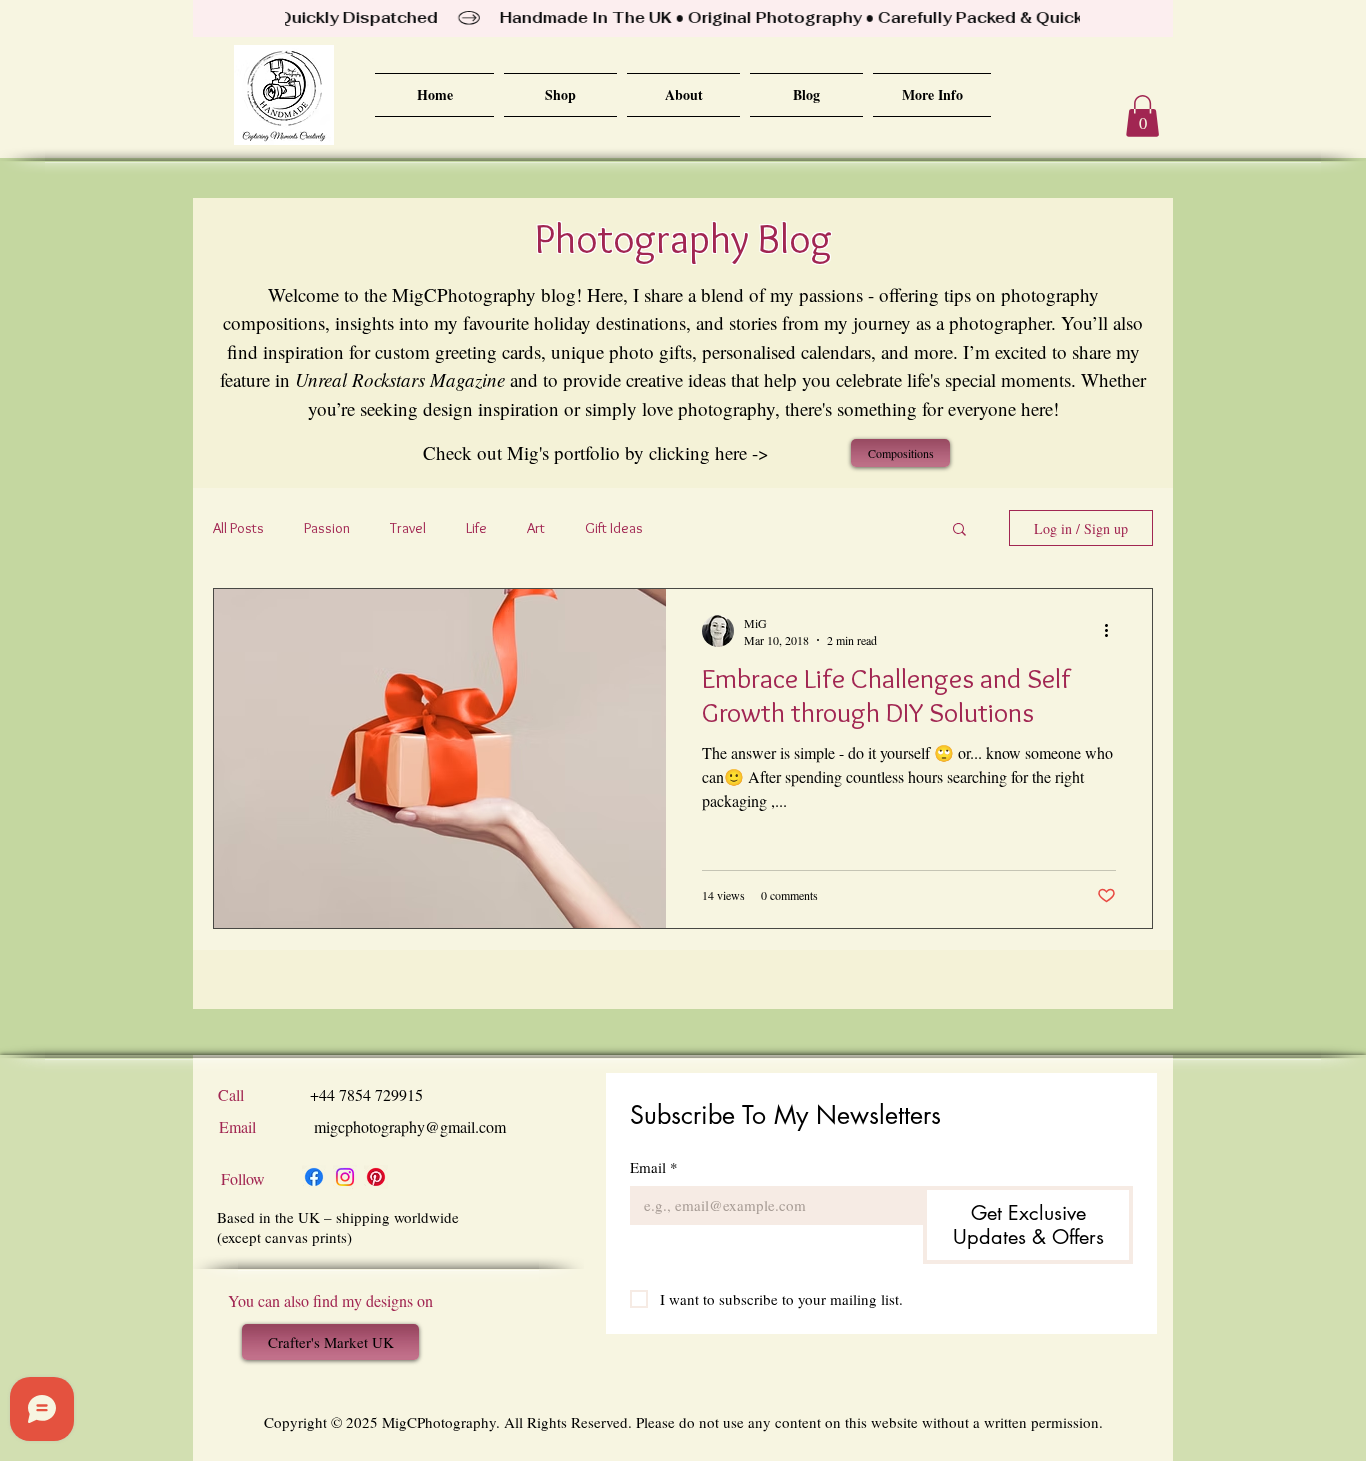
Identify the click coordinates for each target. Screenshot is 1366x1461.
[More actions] (1113, 631)
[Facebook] (314, 1177)
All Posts (238, 528)
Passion (327, 528)
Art (536, 528)
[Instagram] (345, 1177)
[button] (1142, 116)
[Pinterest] (376, 1177)
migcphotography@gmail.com (410, 1126)
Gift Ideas (614, 528)
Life (476, 528)
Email (654, 1167)
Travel (408, 528)
